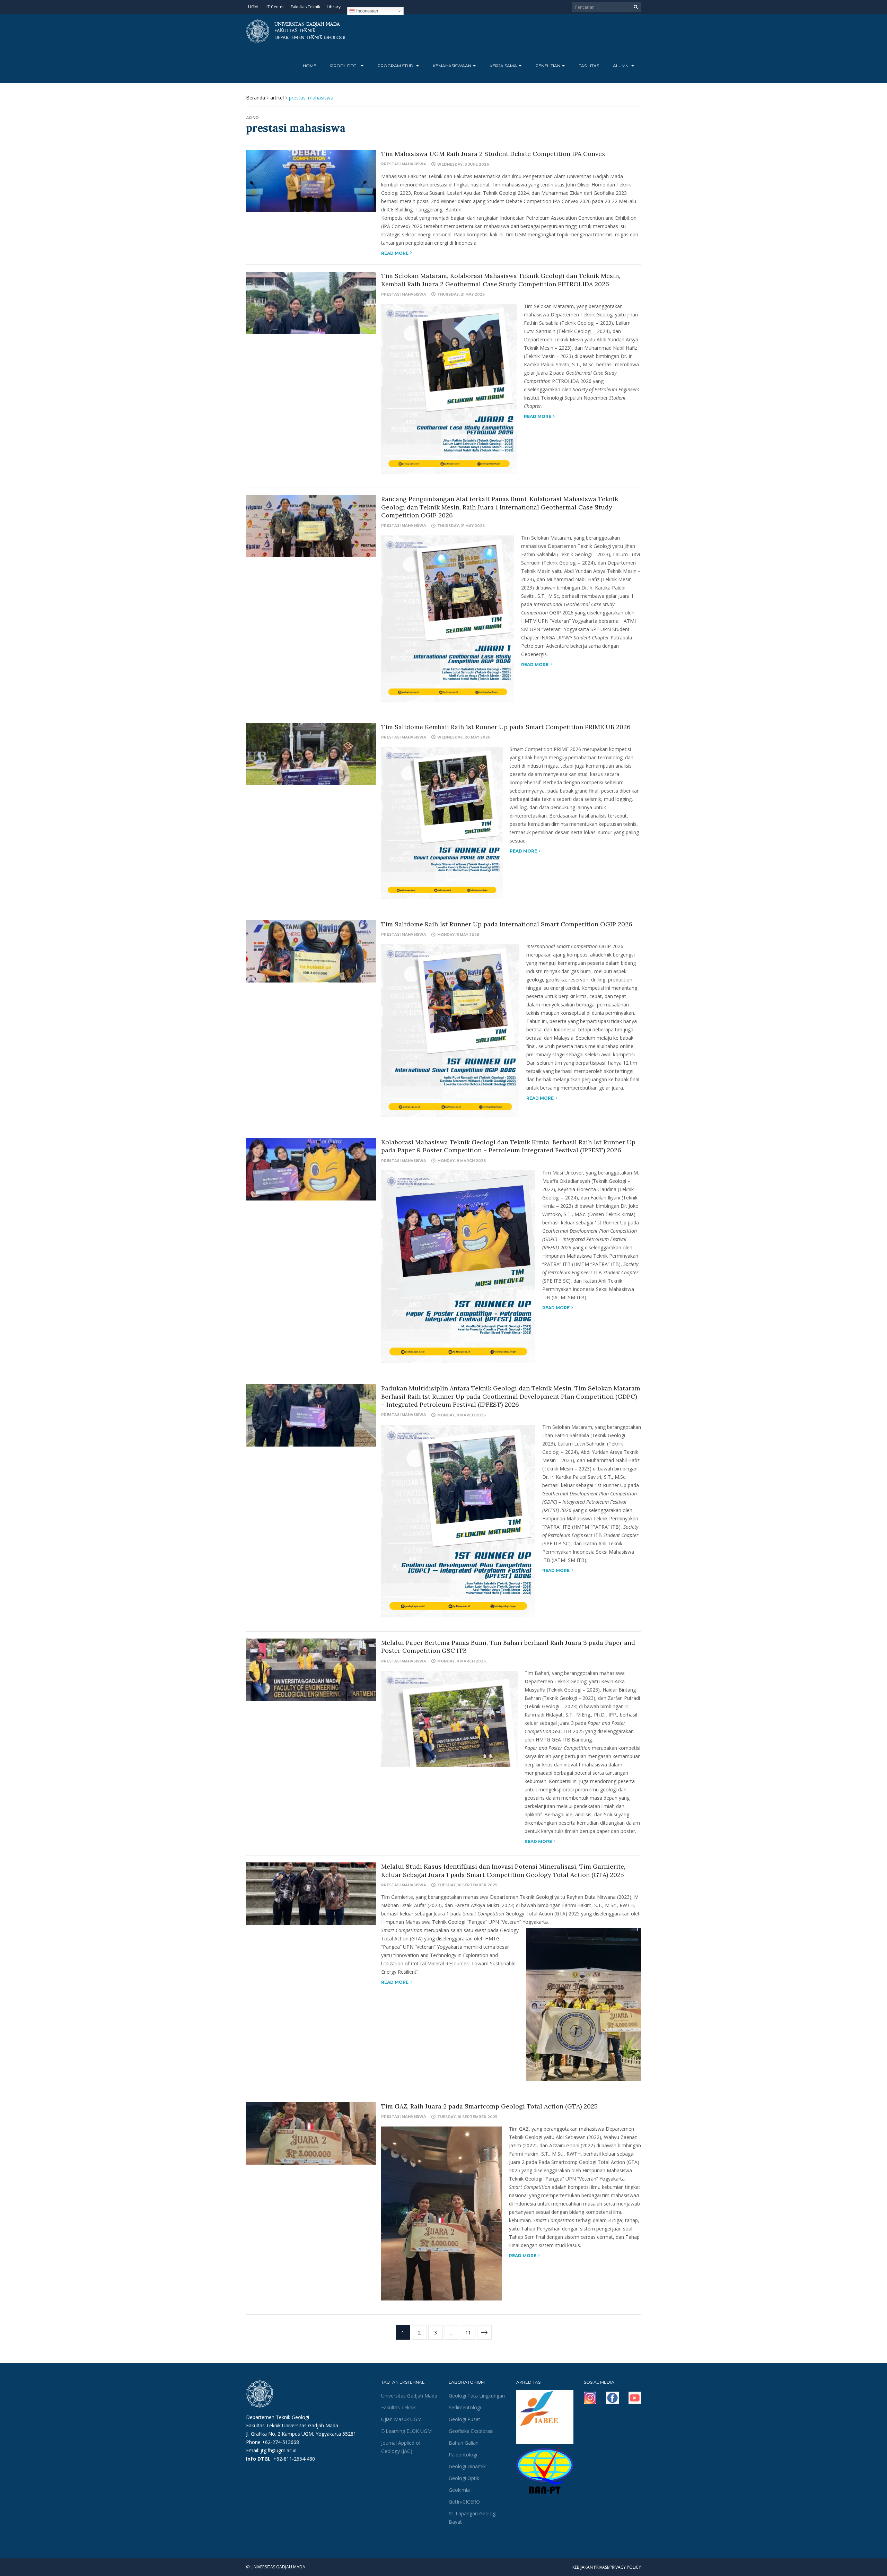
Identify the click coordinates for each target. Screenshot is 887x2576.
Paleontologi (463, 2455)
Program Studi (396, 66)
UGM (253, 7)
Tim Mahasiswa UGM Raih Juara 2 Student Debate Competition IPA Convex (493, 154)
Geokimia (459, 2490)
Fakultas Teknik (305, 7)
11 (468, 2333)
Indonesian (366, 11)
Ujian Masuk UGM (401, 2419)
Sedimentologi (465, 2407)
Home (310, 66)
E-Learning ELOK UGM (406, 2431)
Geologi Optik (464, 2478)
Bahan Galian (464, 2443)
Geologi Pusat (464, 2419)
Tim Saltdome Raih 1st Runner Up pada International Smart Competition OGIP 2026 (507, 924)
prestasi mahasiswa (404, 164)
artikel (277, 98)
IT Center (275, 7)
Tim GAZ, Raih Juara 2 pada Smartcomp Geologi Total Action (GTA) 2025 (489, 2106)
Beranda (256, 98)
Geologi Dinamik (467, 2466)
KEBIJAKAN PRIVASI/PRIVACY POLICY (607, 2567)
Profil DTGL (345, 66)
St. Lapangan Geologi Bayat (473, 2518)
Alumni (622, 66)
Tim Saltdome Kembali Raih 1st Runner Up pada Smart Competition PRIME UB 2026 (506, 727)
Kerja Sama (504, 66)
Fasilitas (589, 66)
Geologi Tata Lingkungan (477, 2396)
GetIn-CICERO (464, 2502)
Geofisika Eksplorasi (471, 2431)
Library (334, 7)
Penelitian (548, 66)
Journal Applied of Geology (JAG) (401, 2447)
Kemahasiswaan (453, 66)
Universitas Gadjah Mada (409, 2396)
